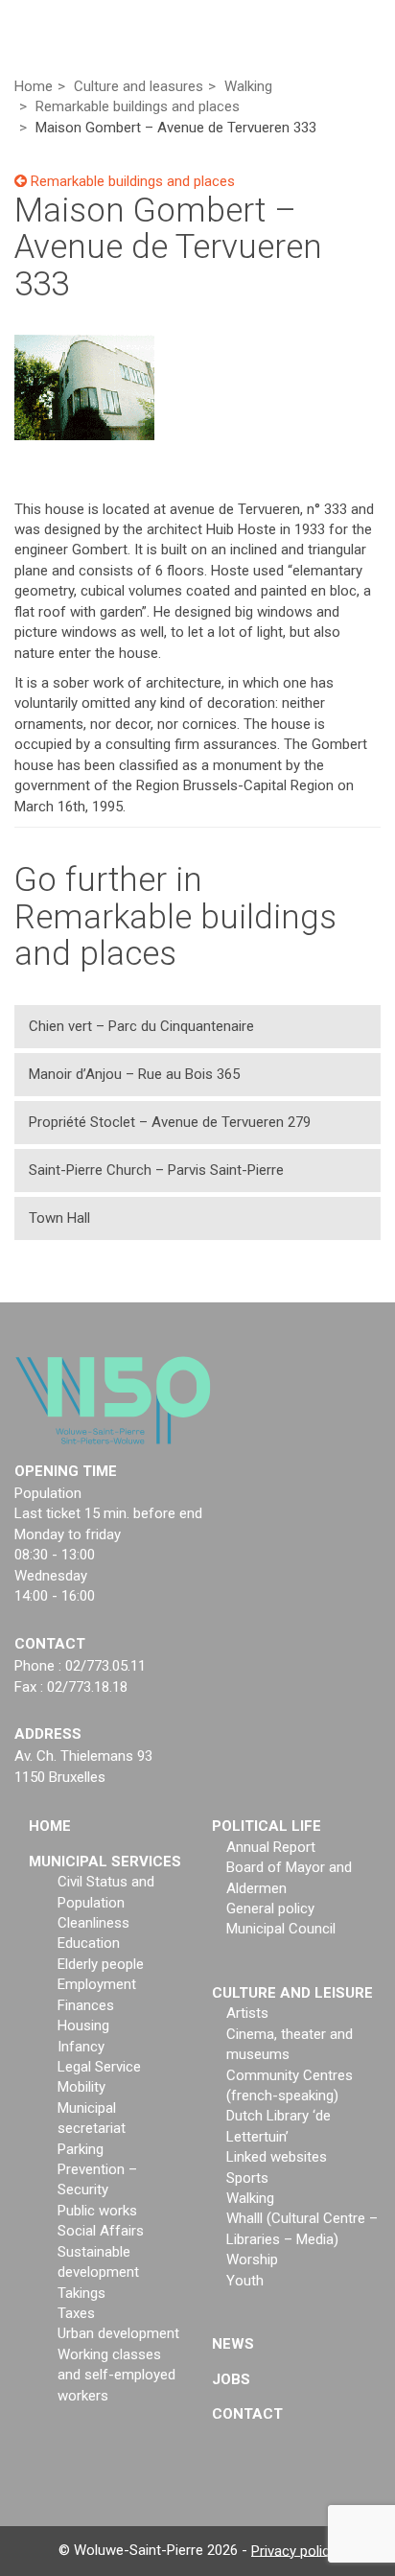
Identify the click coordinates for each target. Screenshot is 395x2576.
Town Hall (59, 1218)
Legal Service (99, 2067)
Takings (81, 2293)
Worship (252, 2260)
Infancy (81, 2047)
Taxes (76, 2313)
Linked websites (277, 2157)
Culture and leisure (292, 1993)
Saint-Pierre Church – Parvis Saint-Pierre (156, 1170)
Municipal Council (281, 1929)
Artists (247, 2013)
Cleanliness (93, 1923)
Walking (250, 2198)
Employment (97, 1984)
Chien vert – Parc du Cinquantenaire (141, 1026)
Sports (247, 2178)
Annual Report (271, 1847)
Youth (245, 2281)
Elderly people (101, 1964)
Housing (83, 2026)
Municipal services (105, 1862)
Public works (97, 2211)
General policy (270, 1909)
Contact (247, 2414)
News (233, 2344)
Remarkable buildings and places (131, 181)
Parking (81, 2149)
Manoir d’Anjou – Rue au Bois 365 (134, 1074)
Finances (86, 2005)
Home (50, 1826)
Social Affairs (101, 2231)
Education (89, 1943)
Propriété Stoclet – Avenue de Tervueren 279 (170, 1122)
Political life (267, 1826)
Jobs (231, 2379)
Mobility (81, 2087)
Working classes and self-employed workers (116, 2375)
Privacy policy (294, 2550)
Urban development (118, 2333)
